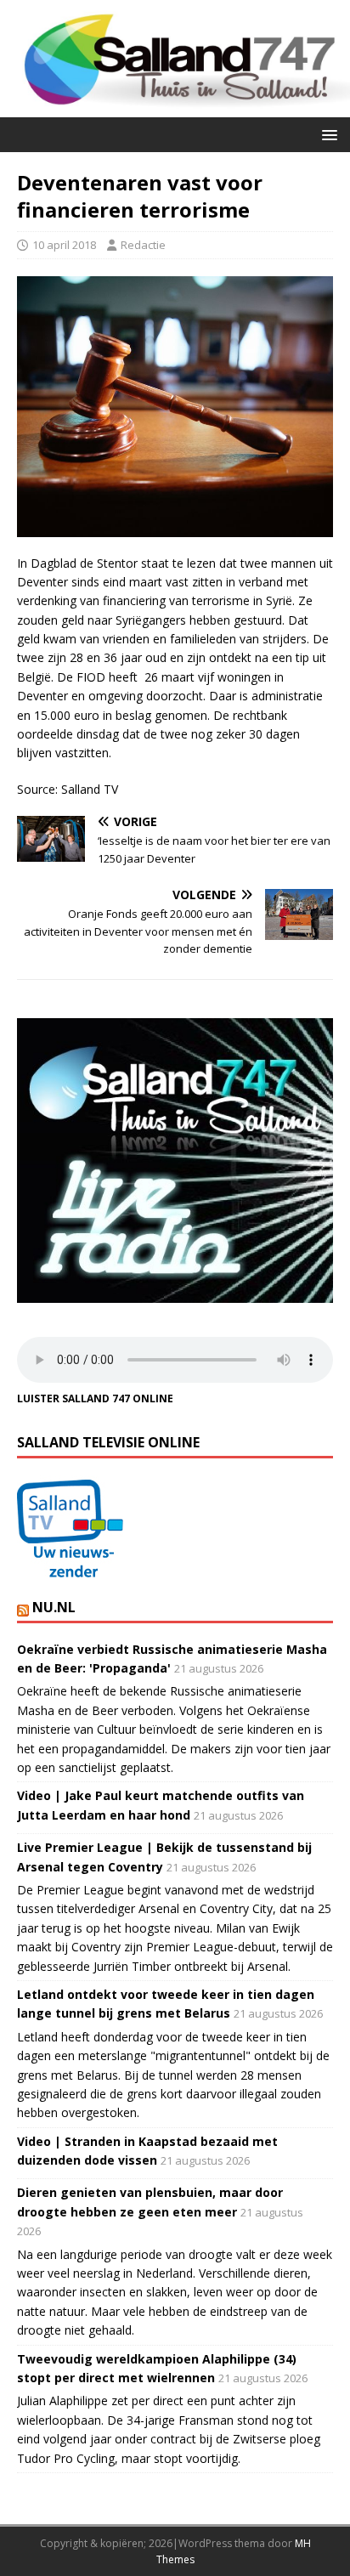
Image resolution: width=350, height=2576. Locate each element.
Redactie (143, 245)
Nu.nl (54, 1607)
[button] (327, 134)
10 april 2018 (64, 245)
